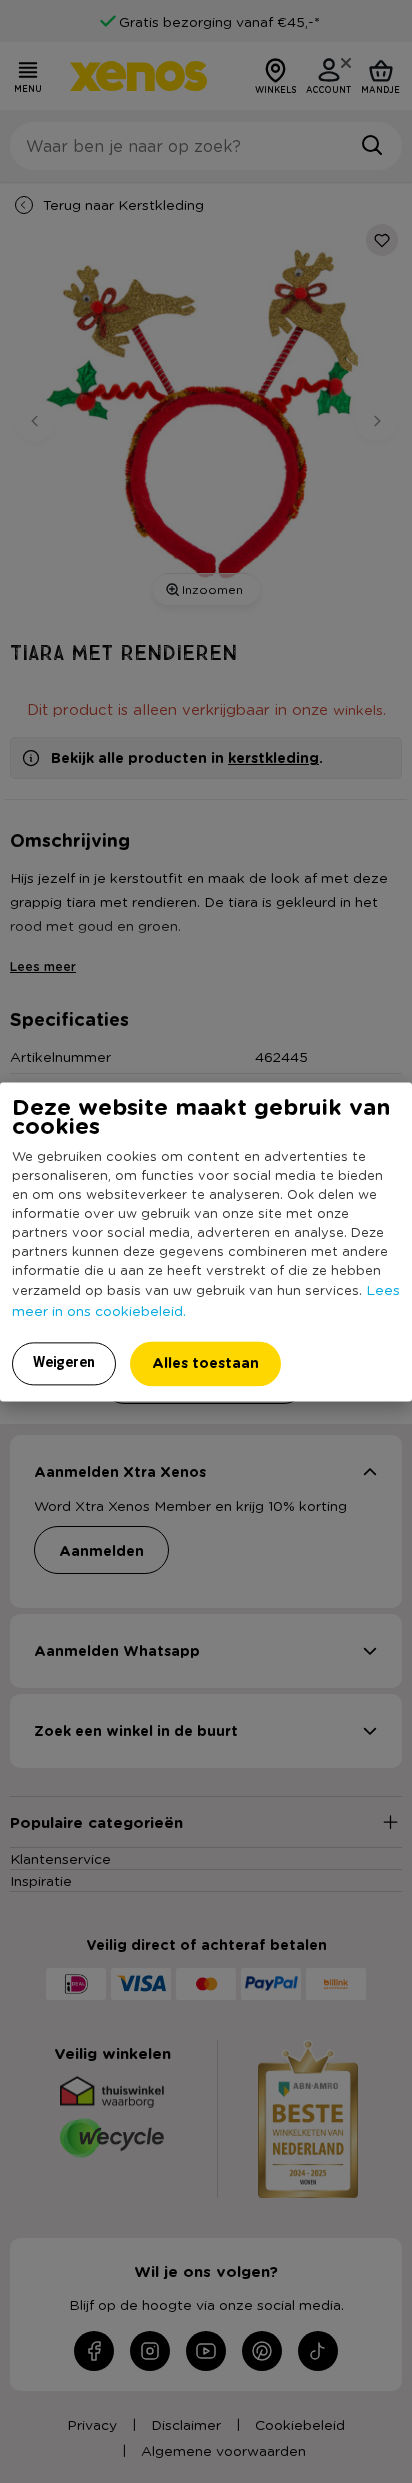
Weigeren (64, 1362)
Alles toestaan (205, 1362)
